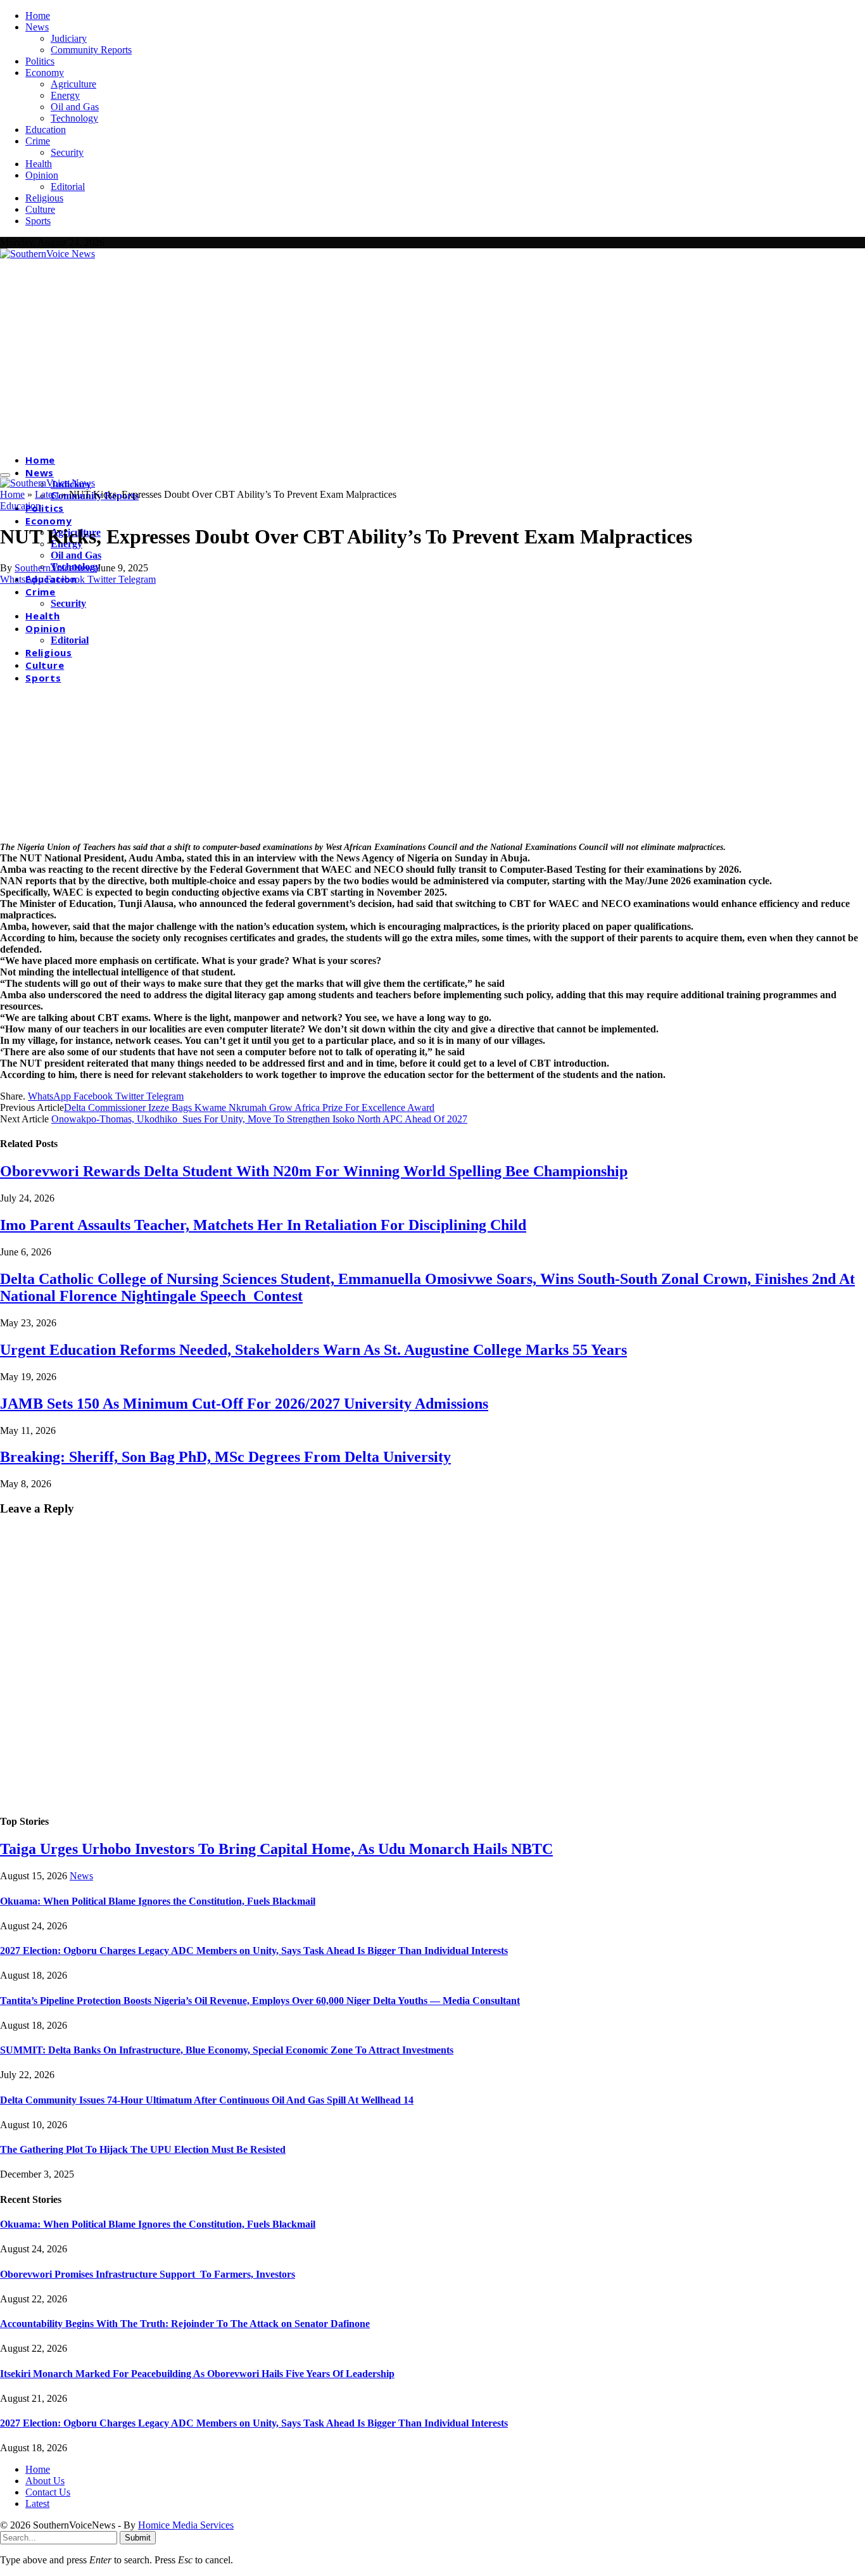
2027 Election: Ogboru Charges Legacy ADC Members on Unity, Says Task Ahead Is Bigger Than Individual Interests (254, 1951)
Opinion (42, 175)
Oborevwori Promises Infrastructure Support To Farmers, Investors (148, 2274)
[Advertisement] (432, 355)
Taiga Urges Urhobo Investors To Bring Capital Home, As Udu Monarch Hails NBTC (276, 1849)
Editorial (68, 187)
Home (38, 16)
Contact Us (48, 2492)
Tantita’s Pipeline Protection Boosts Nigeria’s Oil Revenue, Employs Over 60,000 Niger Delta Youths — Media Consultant (260, 2001)
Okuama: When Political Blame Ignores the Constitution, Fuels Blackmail (158, 1901)
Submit (138, 2538)
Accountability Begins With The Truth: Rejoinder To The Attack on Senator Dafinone (185, 2324)
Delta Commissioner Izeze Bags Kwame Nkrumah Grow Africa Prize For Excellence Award (249, 1107)
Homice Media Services (186, 2525)
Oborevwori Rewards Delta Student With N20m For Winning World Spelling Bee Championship (314, 1171)
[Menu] (5, 475)
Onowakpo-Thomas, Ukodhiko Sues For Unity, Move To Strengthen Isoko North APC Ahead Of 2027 (259, 1119)
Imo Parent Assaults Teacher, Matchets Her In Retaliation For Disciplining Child (263, 1225)
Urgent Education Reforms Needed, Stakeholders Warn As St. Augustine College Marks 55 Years (313, 1350)
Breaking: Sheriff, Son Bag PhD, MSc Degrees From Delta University (225, 1457)
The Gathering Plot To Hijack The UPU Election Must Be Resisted (143, 2149)
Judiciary (69, 38)
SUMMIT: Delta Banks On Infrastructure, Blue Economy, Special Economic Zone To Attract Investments (227, 2050)
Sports (38, 221)
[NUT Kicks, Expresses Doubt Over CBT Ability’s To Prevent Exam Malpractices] (222, 835)
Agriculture (73, 84)
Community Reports (91, 50)
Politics (40, 61)
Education (46, 130)
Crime (38, 141)
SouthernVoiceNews (56, 568)
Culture (40, 209)
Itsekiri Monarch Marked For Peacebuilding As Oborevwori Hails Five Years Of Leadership (197, 2374)
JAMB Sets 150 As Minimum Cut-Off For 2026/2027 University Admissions (244, 1404)
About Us (45, 2481)
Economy (45, 73)
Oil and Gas (75, 107)
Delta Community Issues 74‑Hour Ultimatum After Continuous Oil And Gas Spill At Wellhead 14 (207, 2100)
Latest (47, 494)
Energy (65, 95)
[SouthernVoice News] (47, 254)
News (37, 27)
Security (67, 152)
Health (39, 164)
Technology (74, 118)
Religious (44, 198)
